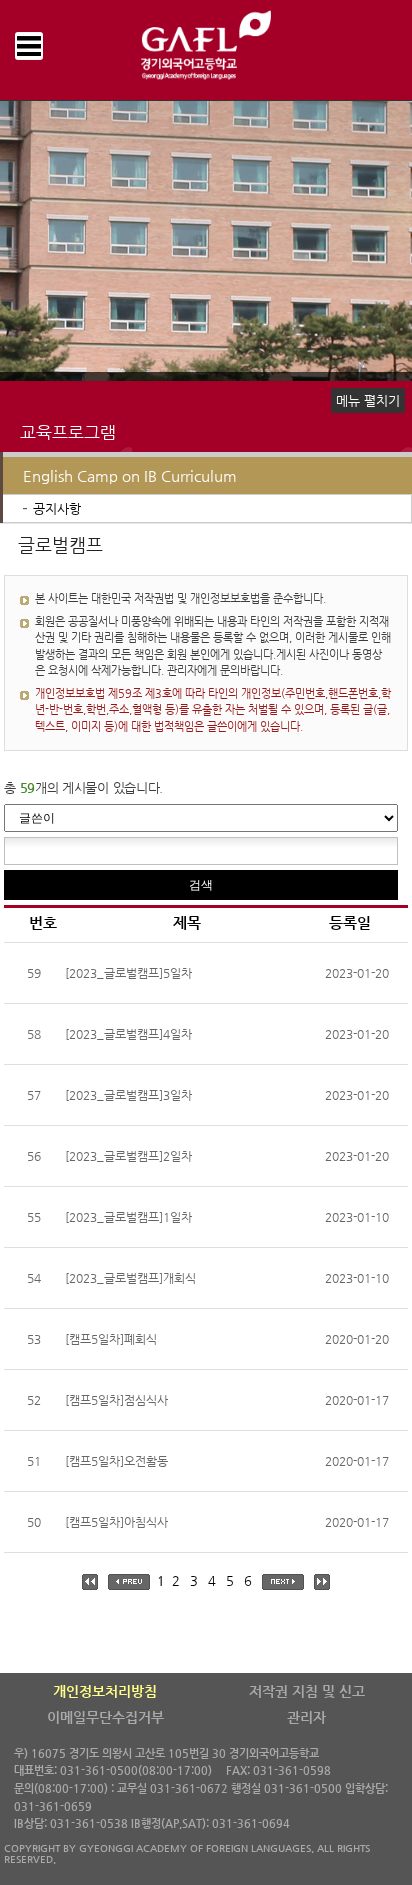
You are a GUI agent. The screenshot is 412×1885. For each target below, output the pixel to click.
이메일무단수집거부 (105, 1717)
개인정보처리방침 (105, 1691)
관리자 (306, 1717)
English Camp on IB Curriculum (130, 475)
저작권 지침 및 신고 (307, 1691)
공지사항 (57, 508)
